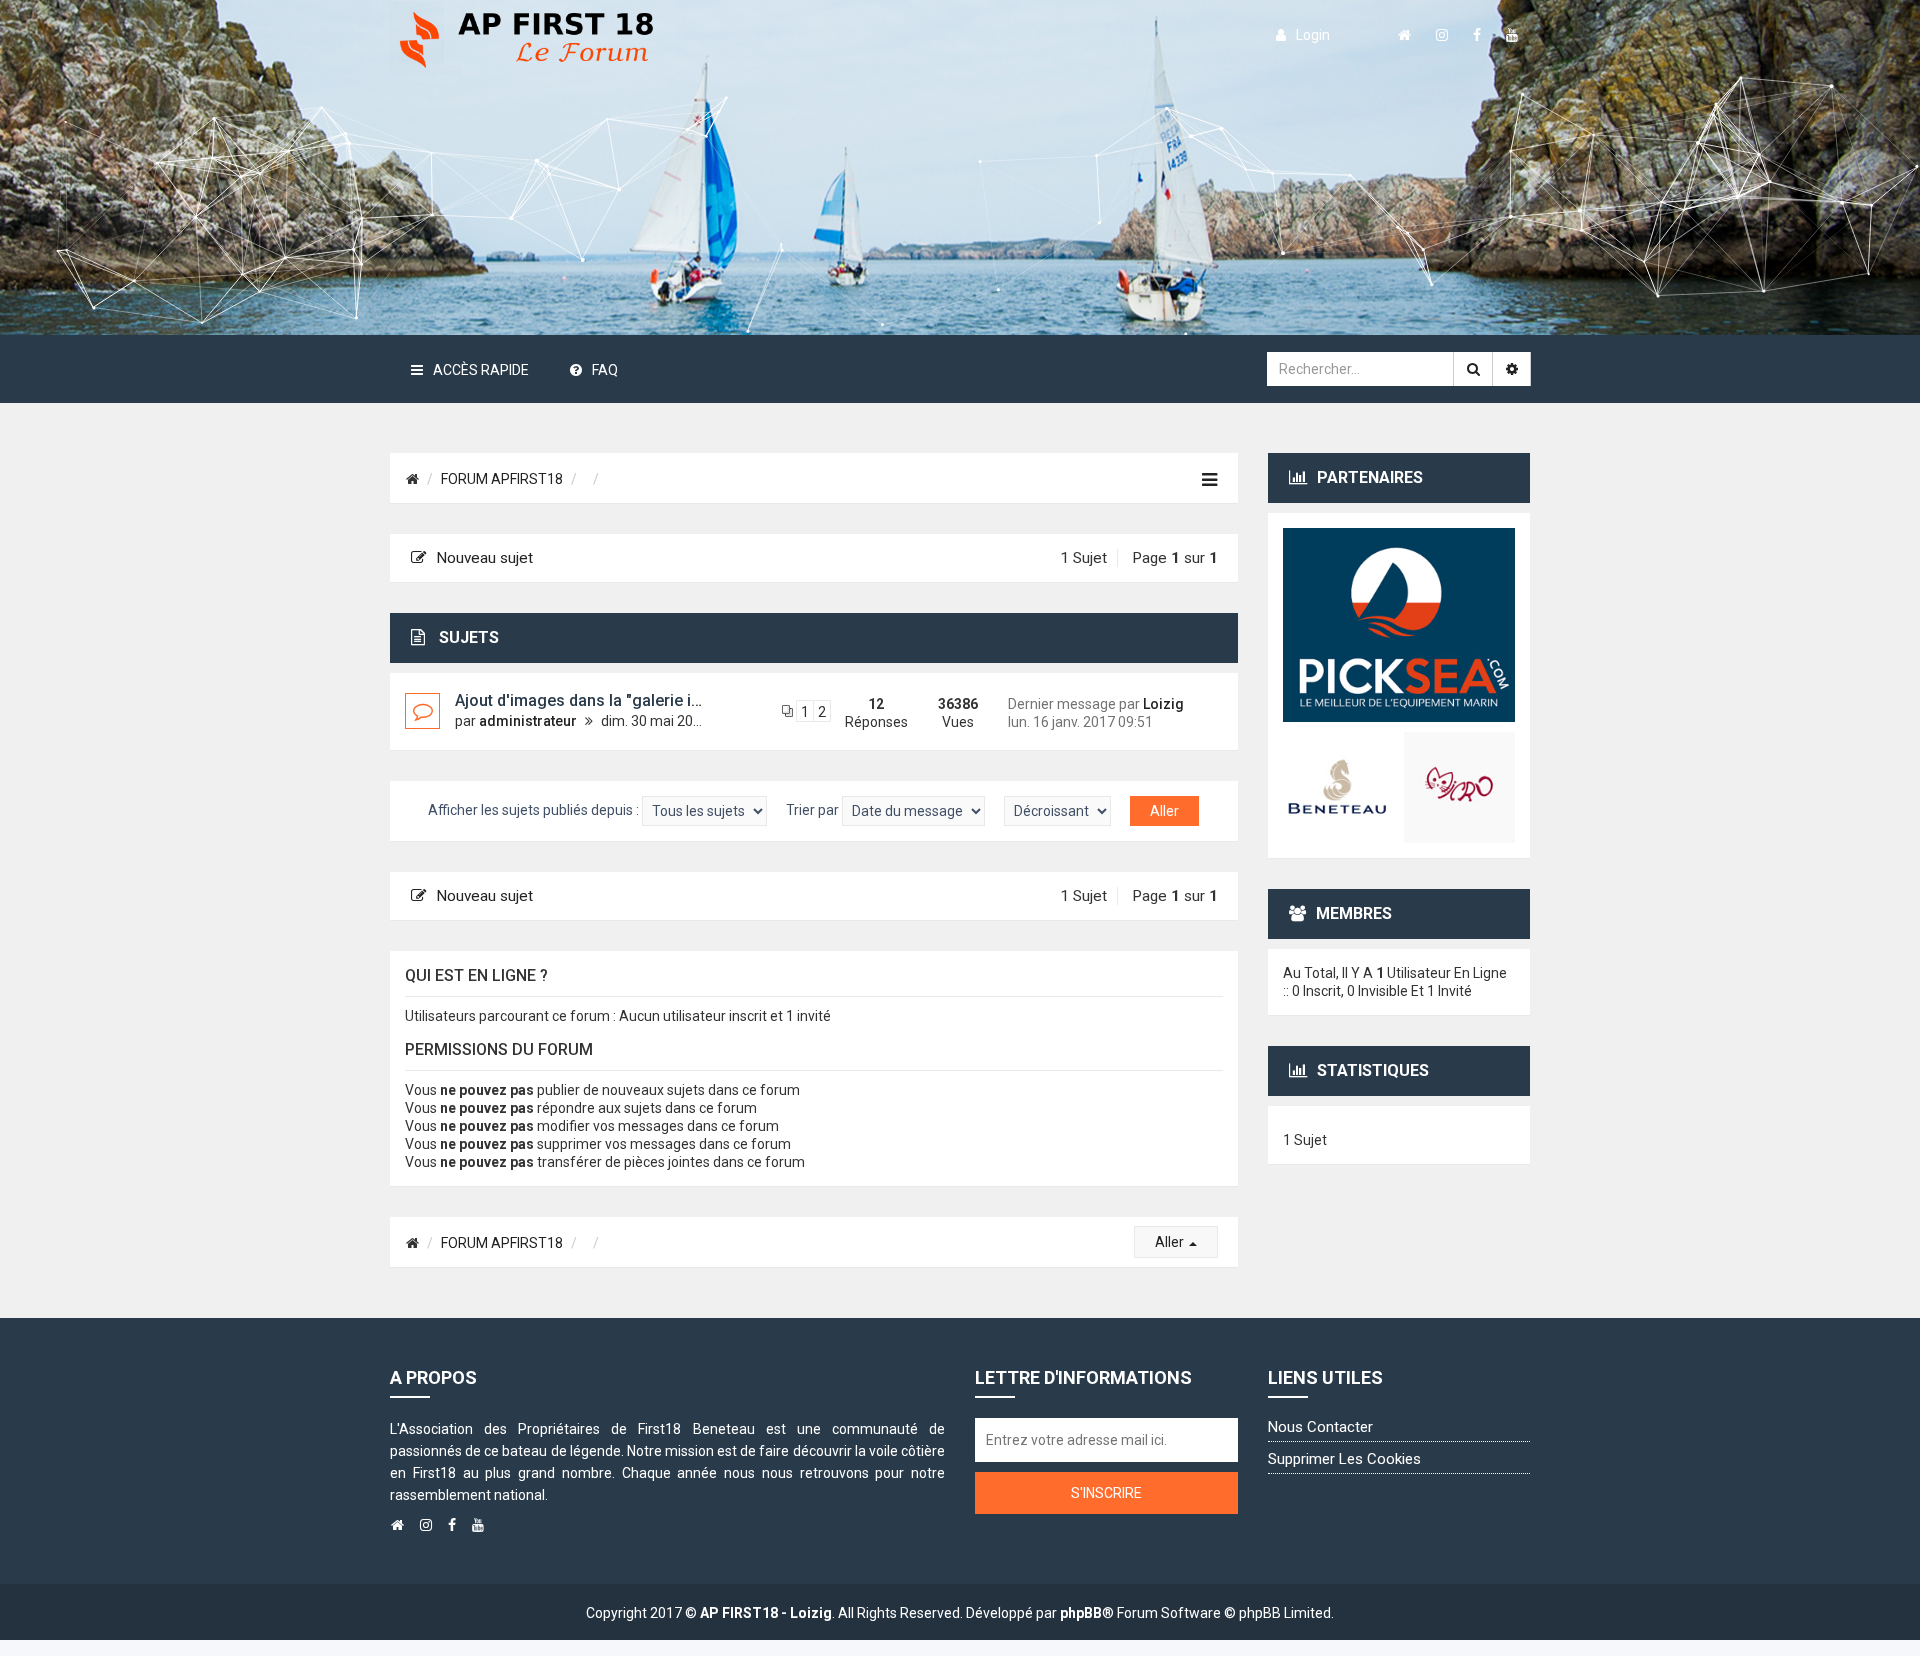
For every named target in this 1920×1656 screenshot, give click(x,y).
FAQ (605, 370)
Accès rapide (481, 370)
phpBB (1081, 1613)
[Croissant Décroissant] (1057, 811)
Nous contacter (1320, 1427)
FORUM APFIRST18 (502, 479)
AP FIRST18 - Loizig (766, 1613)
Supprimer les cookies (1344, 1459)
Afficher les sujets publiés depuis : (535, 810)
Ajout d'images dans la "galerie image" (597, 700)
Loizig (1163, 704)
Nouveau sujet (484, 558)
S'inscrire (1106, 1493)
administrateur (528, 721)
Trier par (814, 810)
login (1313, 35)
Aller (1171, 1242)
